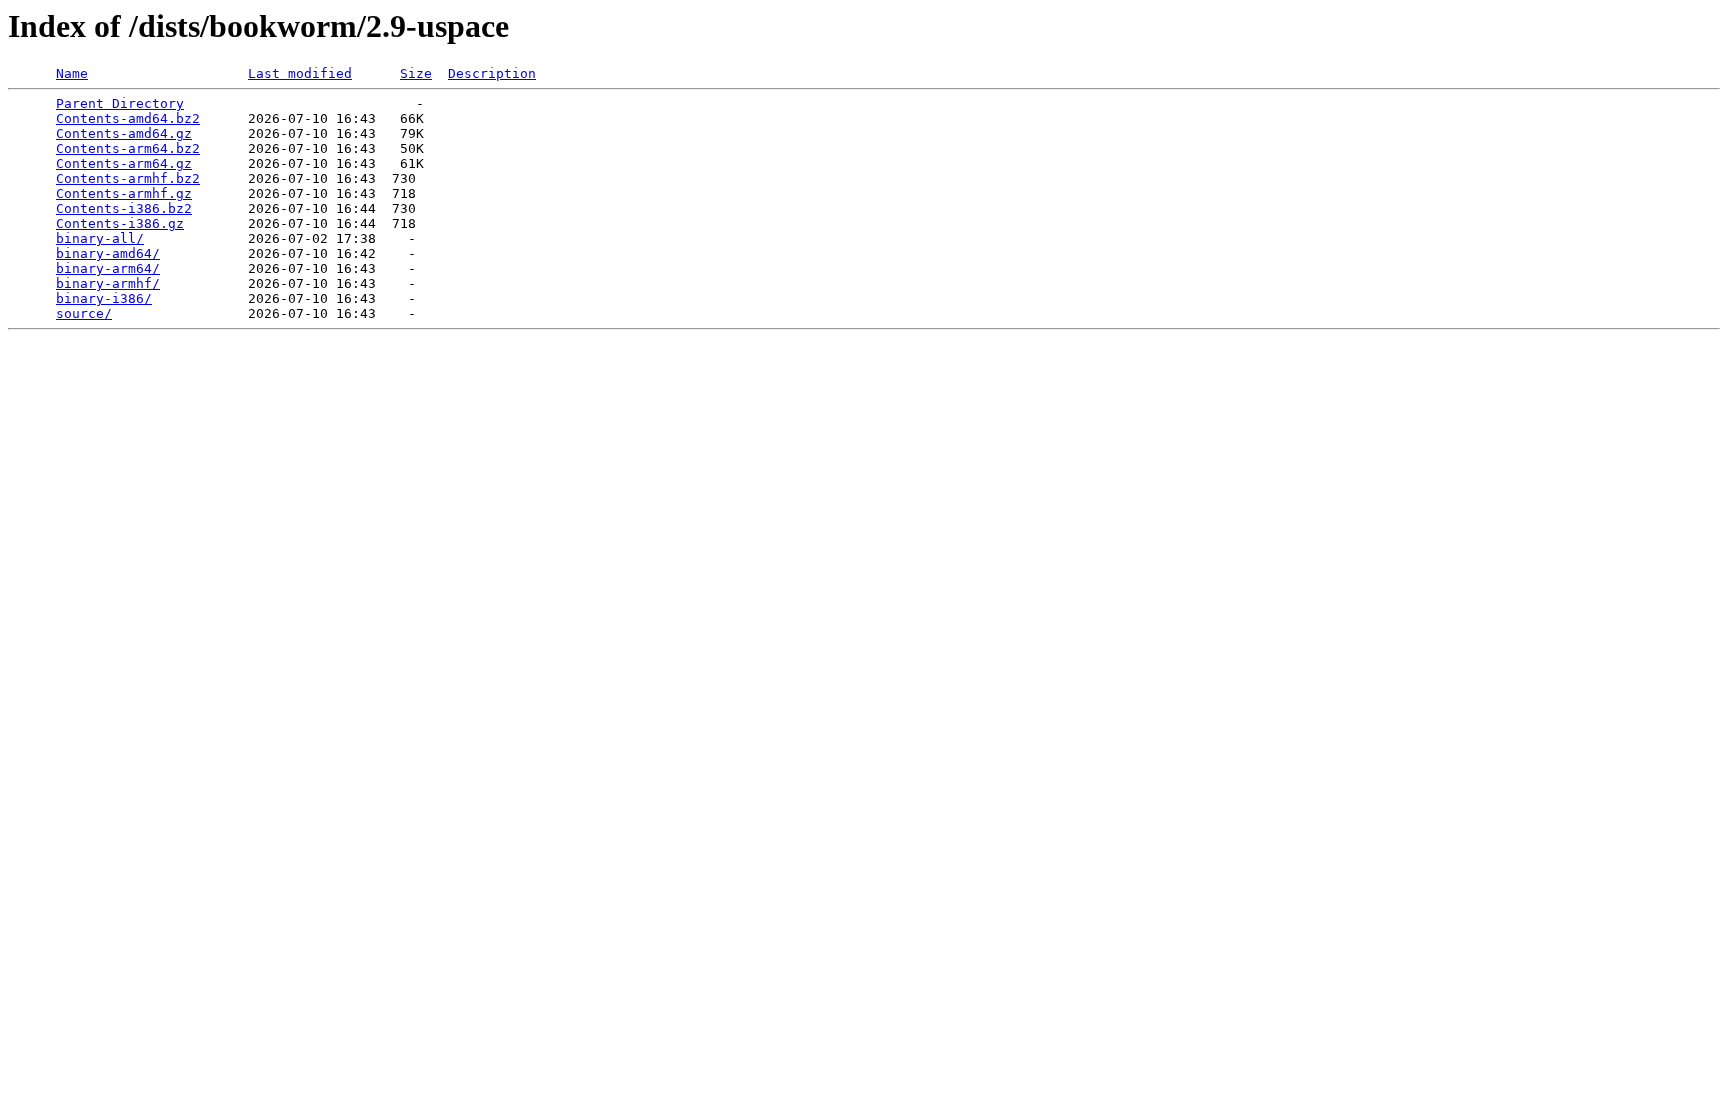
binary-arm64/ (108, 268)
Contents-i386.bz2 (124, 208)
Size (416, 73)
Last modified (300, 73)
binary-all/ (100, 238)
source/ (84, 313)
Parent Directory (120, 103)
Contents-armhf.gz (124, 193)
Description (492, 73)
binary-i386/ (104, 298)
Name (72, 73)
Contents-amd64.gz (124, 133)
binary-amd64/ (108, 253)
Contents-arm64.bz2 (128, 148)
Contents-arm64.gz (124, 163)
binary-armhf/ (108, 283)
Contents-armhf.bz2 (128, 178)
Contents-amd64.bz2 (128, 118)
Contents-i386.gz (120, 223)
